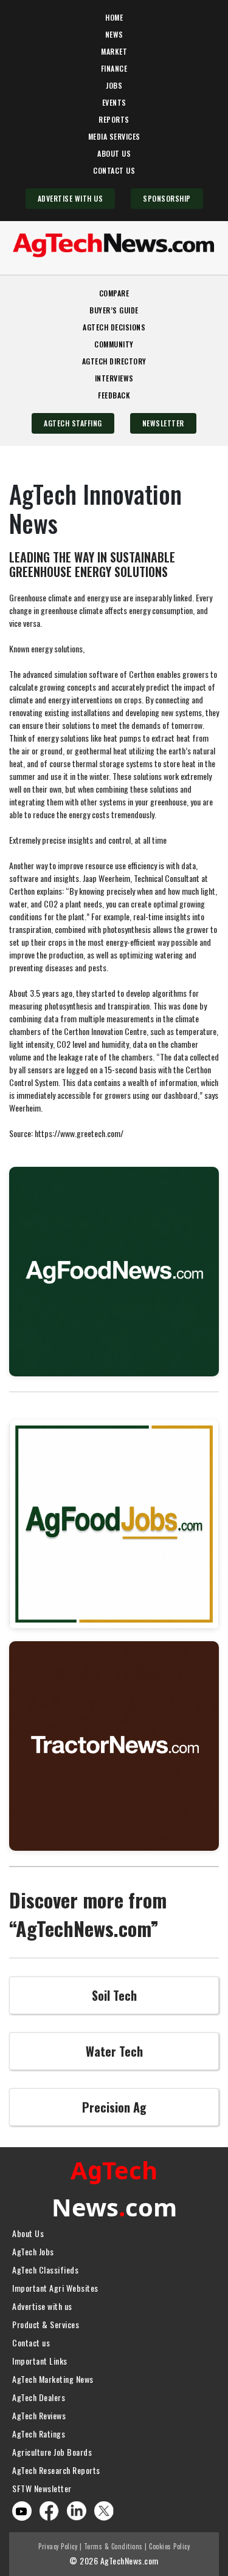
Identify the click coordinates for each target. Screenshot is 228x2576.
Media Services (114, 136)
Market (114, 51)
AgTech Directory (114, 361)
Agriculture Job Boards (52, 2452)
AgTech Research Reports (56, 2470)
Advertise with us (42, 2306)
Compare (114, 293)
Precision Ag (114, 2107)
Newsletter (163, 423)
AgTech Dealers (39, 2397)
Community (114, 344)
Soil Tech (114, 1995)
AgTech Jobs (33, 2251)
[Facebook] (49, 2509)
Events (114, 102)
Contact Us (114, 170)
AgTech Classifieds (45, 2270)
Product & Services (46, 2324)
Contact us (31, 2342)
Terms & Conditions (113, 2546)
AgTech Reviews (39, 2415)
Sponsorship (167, 198)
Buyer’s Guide (114, 310)
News (114, 34)
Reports (114, 119)
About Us (114, 153)
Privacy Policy (58, 2546)
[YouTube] (21, 2511)
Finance (114, 68)
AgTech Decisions (114, 327)
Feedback (114, 395)
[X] (104, 2509)
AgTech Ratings (39, 2434)
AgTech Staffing (73, 423)
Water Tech (114, 2051)
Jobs (114, 85)
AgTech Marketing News (53, 2379)
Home (114, 17)
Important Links (40, 2361)
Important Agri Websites (55, 2288)
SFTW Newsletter (42, 2488)
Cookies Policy (169, 2546)
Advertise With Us (71, 198)
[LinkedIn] (77, 2509)
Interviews (114, 378)
